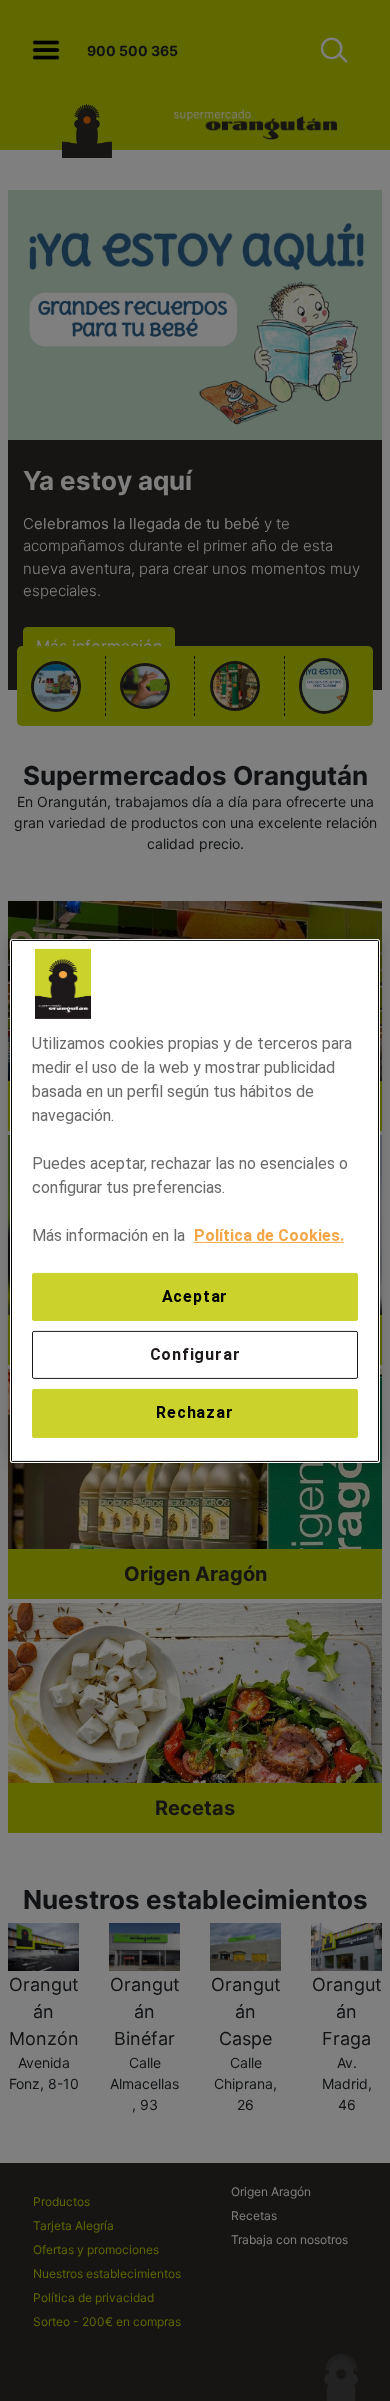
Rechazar (194, 1412)
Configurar (195, 1354)
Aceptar (195, 1295)
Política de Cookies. (269, 1234)
